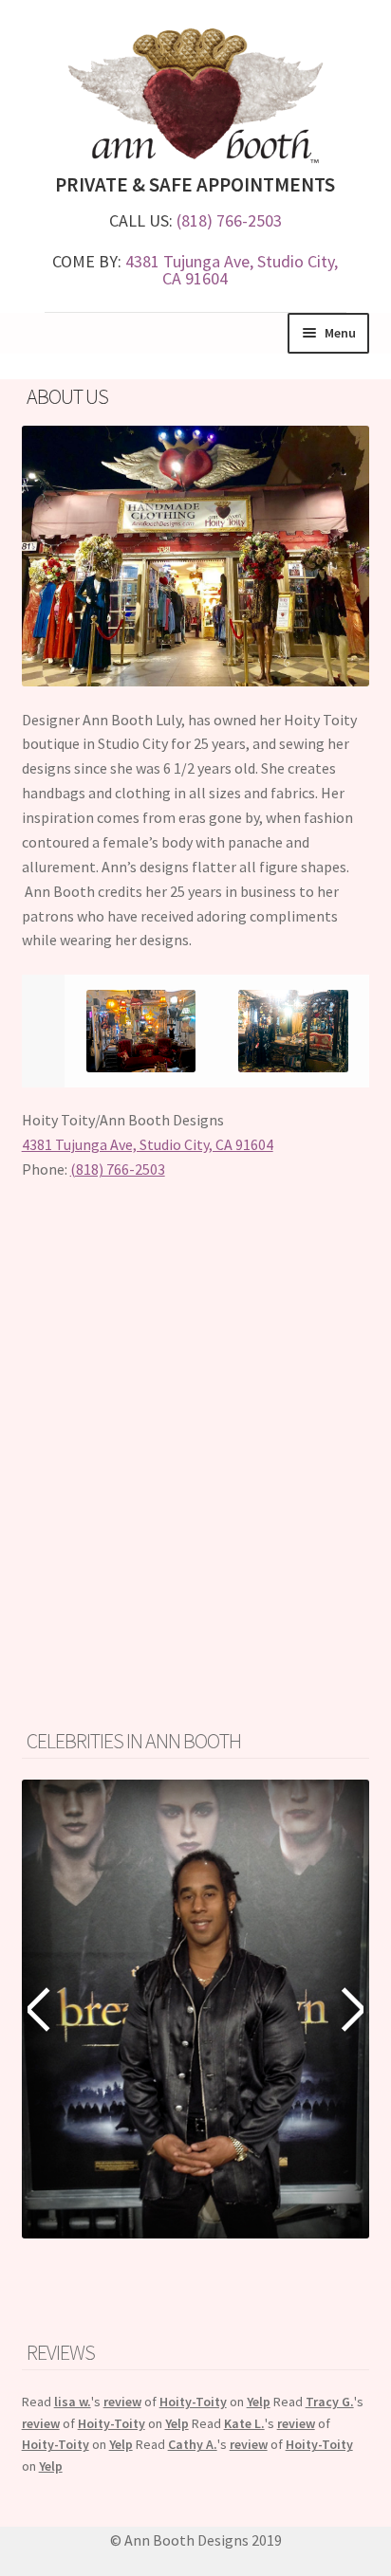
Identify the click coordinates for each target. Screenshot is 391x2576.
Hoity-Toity (193, 2402)
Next (350, 2009)
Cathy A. (193, 2444)
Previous (41, 2009)
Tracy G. (330, 2402)
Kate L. (244, 2423)
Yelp (259, 2402)
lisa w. (73, 2402)
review (122, 2402)
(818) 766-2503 (229, 220)
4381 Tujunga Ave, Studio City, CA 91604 (232, 270)
